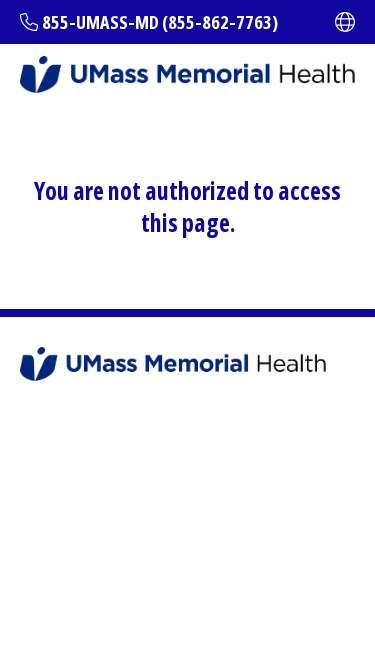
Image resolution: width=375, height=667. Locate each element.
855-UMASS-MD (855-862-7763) (160, 22)
